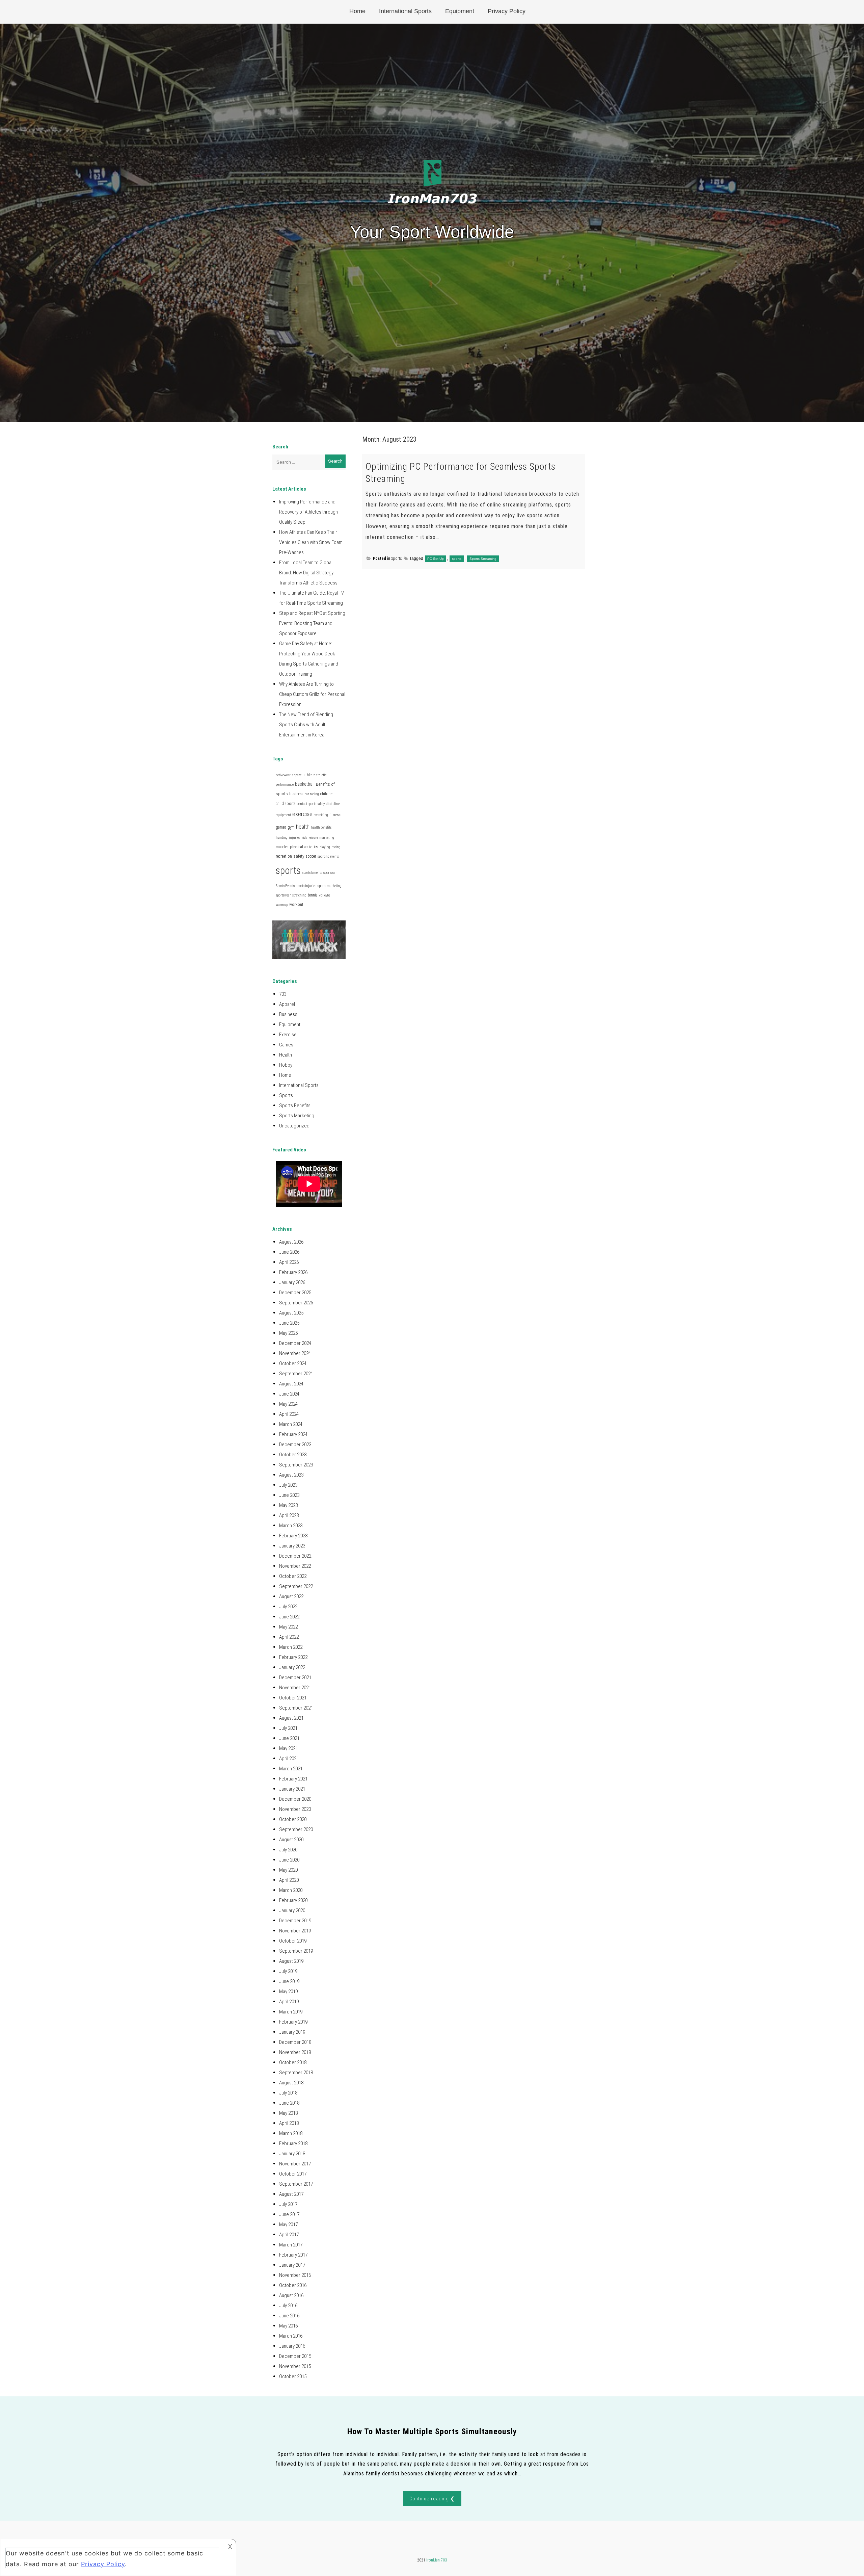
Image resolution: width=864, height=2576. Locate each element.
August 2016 (291, 2295)
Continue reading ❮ (432, 2499)
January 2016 (292, 2346)
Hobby (286, 1065)
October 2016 (293, 2285)
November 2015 (295, 2366)
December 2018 (295, 2042)
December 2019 (295, 1921)
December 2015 (295, 2356)
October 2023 (293, 1455)
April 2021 (289, 1759)
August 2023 (291, 1475)
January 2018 (292, 2154)
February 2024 (293, 1434)
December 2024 (295, 1343)
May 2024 (288, 1404)
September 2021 (296, 1708)
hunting (282, 838)
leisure (313, 838)
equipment (283, 815)
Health (286, 1055)
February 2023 (293, 1536)
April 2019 (289, 2002)
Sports (397, 558)
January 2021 (292, 1789)
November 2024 (295, 1353)
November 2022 (295, 1566)
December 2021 (295, 1677)
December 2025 (295, 1293)
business (296, 794)
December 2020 (295, 1799)
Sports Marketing (297, 1116)
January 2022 (292, 1667)
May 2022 (288, 1627)
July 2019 (288, 1971)
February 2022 (293, 1657)
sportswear (283, 895)
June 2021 (289, 1738)
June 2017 (289, 2214)
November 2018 (295, 2052)
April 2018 (289, 2123)
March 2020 (291, 1890)
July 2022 (288, 1607)
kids (304, 838)
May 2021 (288, 1748)
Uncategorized (294, 1126)
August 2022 (291, 1596)
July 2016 (288, 2306)
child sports (286, 804)
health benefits (321, 827)
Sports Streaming (483, 559)
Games (286, 1045)
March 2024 (291, 1424)
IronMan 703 (437, 2560)
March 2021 (291, 1769)
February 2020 (293, 1900)
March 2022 (291, 1647)
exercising (321, 815)
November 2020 (295, 1809)
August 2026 (291, 1242)
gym (291, 827)
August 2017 (291, 2194)
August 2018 (291, 2083)
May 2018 (288, 2113)
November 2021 (295, 1688)
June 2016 (289, 2316)
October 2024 (293, 1363)
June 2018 (289, 2103)
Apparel (287, 1004)
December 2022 (295, 1556)
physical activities (304, 847)
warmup (282, 905)
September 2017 (296, 2184)
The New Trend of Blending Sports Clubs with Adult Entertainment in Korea (306, 725)
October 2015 (293, 2376)
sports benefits (312, 873)
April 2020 (289, 1880)
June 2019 (289, 1981)
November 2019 (295, 1931)
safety (299, 856)
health (303, 827)
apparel (297, 775)
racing (336, 847)
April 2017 (289, 2235)
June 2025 (289, 1323)
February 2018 (293, 2143)
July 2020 (288, 1850)
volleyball (326, 895)
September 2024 (296, 1374)
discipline (333, 804)
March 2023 (291, 1526)
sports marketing (330, 886)
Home (357, 11)
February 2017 (293, 2255)
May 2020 (288, 1870)
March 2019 (291, 2012)
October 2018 (293, 2062)
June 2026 (289, 1252)
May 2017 (288, 2224)
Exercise (288, 1035)
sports (457, 559)
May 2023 (288, 1505)
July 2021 (288, 1728)
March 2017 (291, 2245)
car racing (312, 794)
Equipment (460, 11)
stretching (299, 895)
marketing (327, 838)
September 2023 (296, 1465)
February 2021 (293, 1779)
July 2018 (288, 2093)
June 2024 (289, 1394)
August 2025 (291, 1313)
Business (288, 1014)
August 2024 (291, 1384)
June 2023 (289, 1495)
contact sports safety (311, 804)
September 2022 (296, 1586)
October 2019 (293, 1941)
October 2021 (293, 1698)
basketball (305, 784)
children (327, 794)
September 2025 (296, 1303)
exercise (302, 814)
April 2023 (289, 1515)
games (281, 827)
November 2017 (295, 2164)
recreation (284, 856)
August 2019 (291, 1961)
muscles (282, 847)
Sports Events (285, 886)
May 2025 (288, 1333)
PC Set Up (436, 559)
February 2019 (293, 2022)
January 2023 (292, 1546)
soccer (311, 856)
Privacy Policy (507, 11)
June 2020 (289, 1860)
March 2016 (291, 2336)
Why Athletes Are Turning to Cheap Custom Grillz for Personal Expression (312, 694)
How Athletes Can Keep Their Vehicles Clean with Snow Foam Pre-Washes (311, 542)
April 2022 (289, 1637)
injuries (294, 838)
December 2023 (295, 1445)
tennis (313, 895)
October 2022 (293, 1576)
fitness (335, 815)
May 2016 (288, 2326)
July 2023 (288, 1485)
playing (325, 847)
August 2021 (291, 1718)
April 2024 (289, 1414)
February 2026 (293, 1272)
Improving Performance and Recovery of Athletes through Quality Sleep (308, 512)
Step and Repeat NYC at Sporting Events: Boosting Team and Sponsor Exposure (312, 623)
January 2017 (292, 2265)
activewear (283, 775)
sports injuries (306, 886)
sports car (330, 873)
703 (283, 994)
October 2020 (293, 1819)
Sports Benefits (295, 1105)
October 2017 (293, 2174)
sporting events (328, 856)
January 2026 (292, 1282)
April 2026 (289, 1262)
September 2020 (296, 1829)
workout (296, 905)
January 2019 (292, 2032)
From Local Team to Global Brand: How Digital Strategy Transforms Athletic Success (308, 573)
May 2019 (288, 1992)
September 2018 (296, 2073)
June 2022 (289, 1617)
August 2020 (291, 1840)
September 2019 (296, 1951)
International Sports (405, 11)
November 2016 (295, 2275)
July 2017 (288, 2204)
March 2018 (291, 2133)
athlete (309, 775)
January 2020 (292, 1910)
